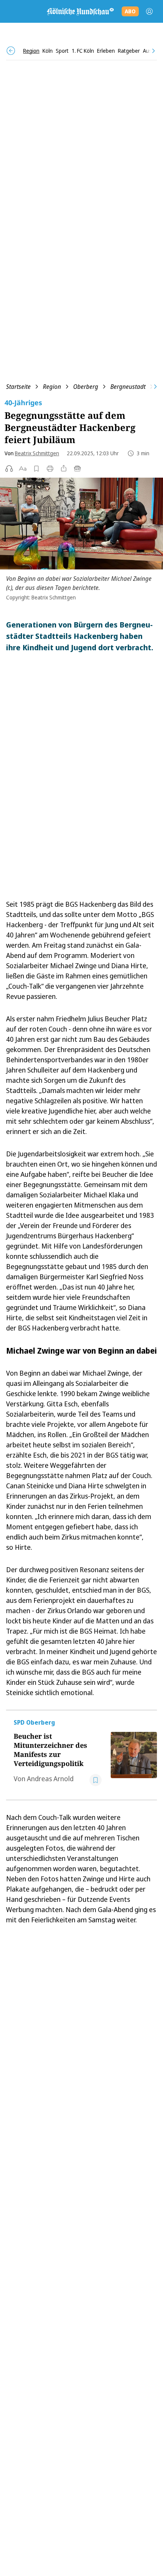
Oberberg (86, 387)
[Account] (149, 11)
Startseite (18, 387)
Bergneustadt (128, 387)
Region (52, 387)
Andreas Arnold (50, 1779)
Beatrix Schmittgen (37, 453)
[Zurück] (11, 51)
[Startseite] (80, 11)
